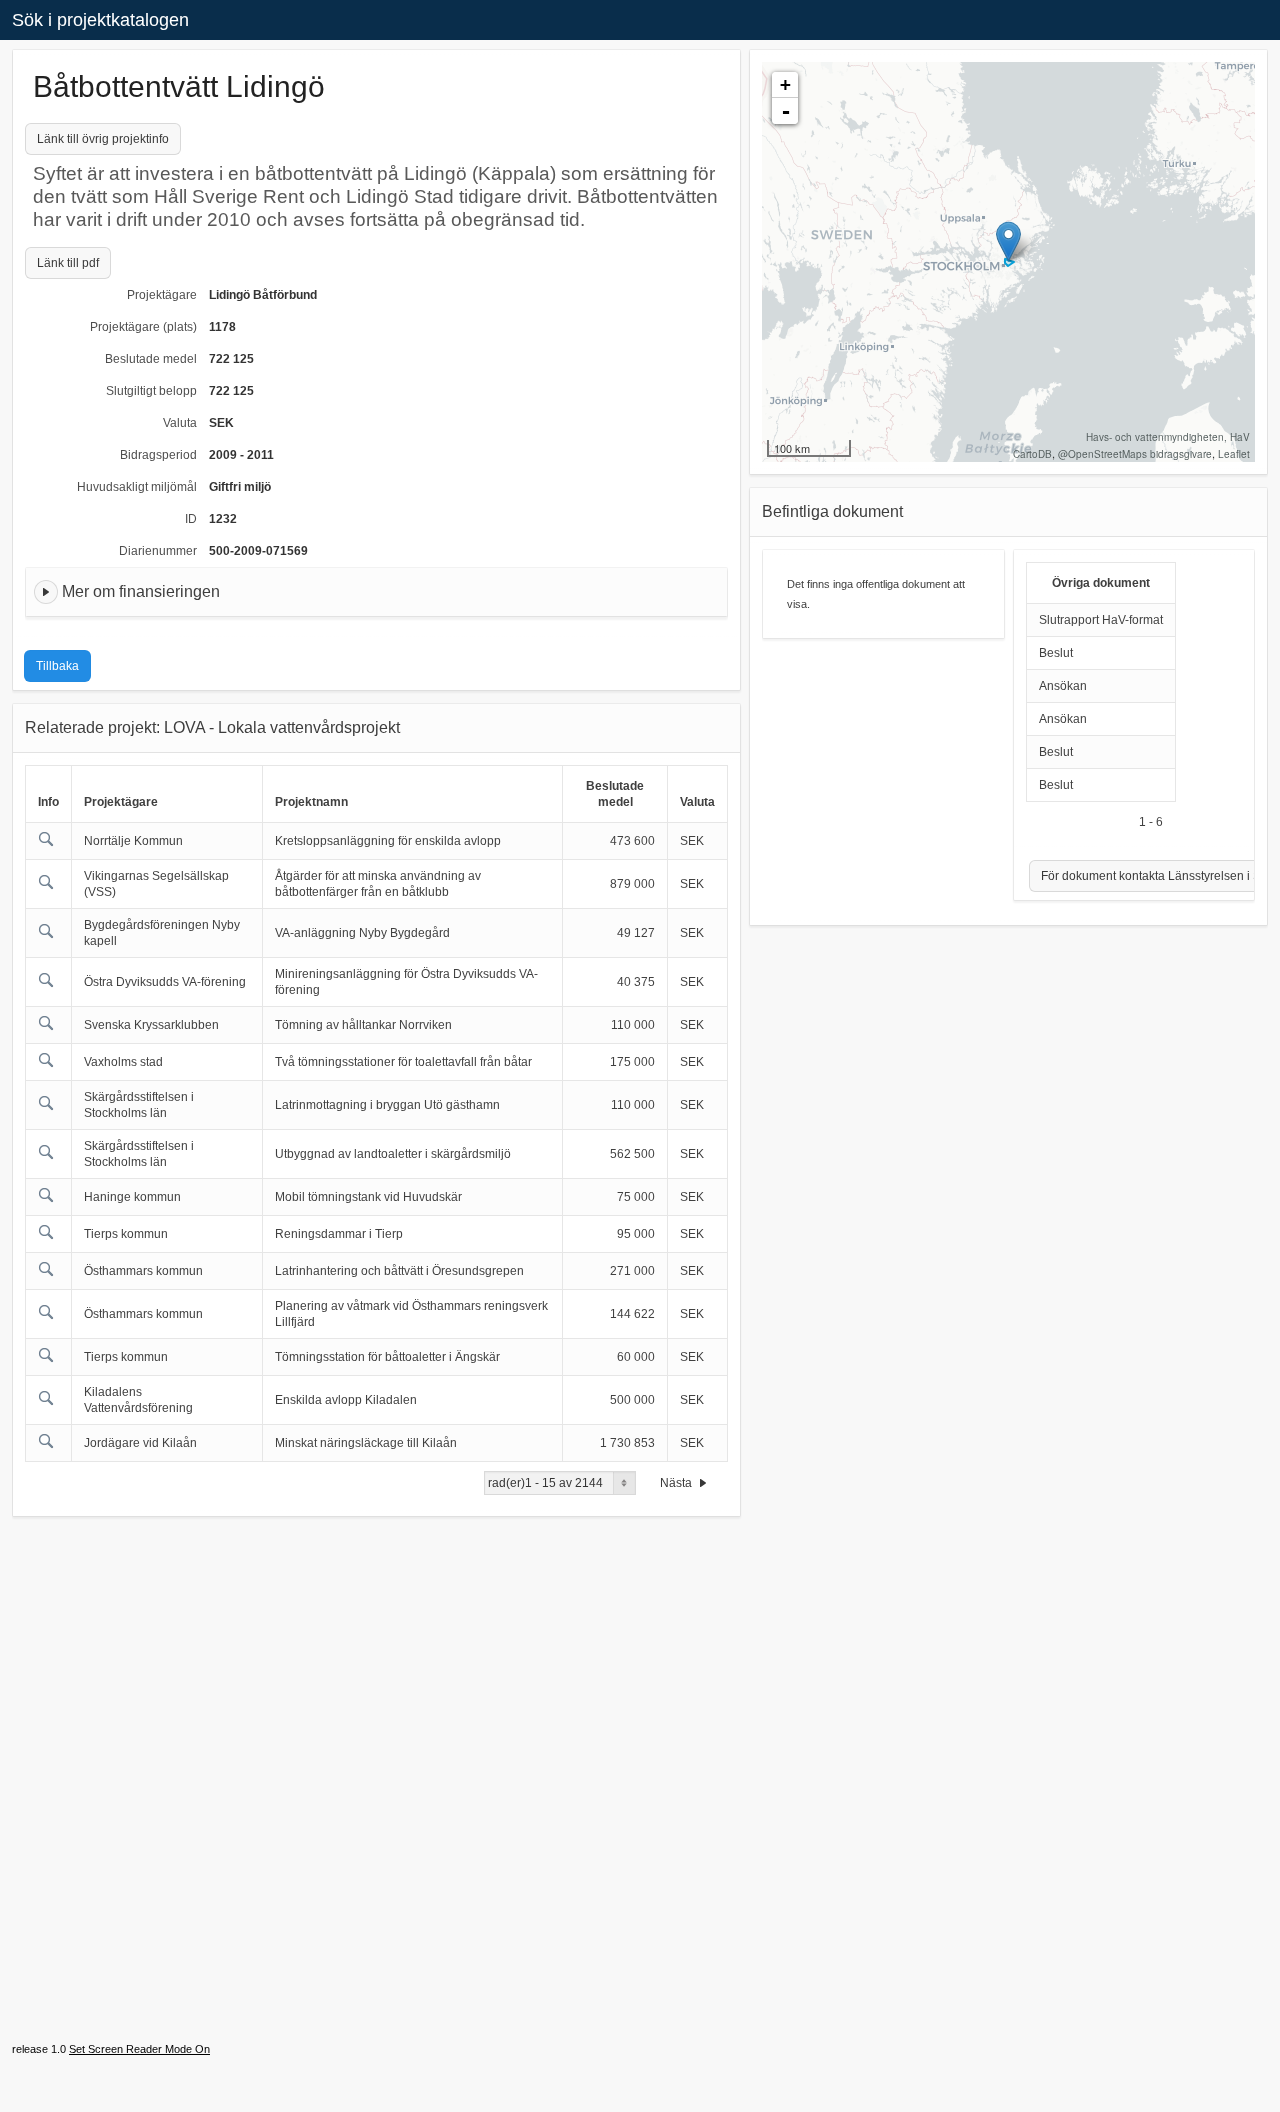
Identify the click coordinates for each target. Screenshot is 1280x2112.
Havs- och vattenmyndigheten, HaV (1168, 437)
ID (191, 519)
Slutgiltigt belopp (151, 391)
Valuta (180, 423)
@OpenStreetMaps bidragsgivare (1135, 454)
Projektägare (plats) (143, 327)
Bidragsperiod (158, 455)
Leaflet (1234, 454)
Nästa (677, 1483)
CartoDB (1032, 454)
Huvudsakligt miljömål (137, 487)
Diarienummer (158, 551)
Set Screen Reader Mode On (139, 2049)
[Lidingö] (1008, 241)
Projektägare (162, 295)
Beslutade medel (151, 359)
